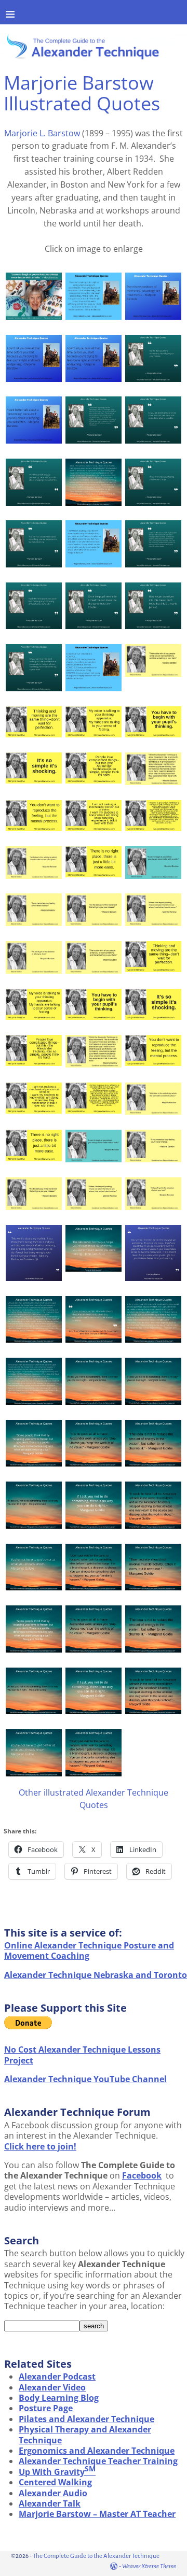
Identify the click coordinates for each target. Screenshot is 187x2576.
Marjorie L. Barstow (42, 133)
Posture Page (46, 2408)
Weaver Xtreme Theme (149, 2566)
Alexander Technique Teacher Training (98, 2461)
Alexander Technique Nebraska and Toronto (96, 1975)
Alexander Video (52, 2387)
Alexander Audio (53, 2493)
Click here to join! (40, 2146)
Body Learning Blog (59, 2398)
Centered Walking (55, 2482)
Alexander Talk (50, 2503)
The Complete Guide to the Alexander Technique (96, 2556)
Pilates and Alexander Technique (86, 2419)
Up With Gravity (57, 2472)
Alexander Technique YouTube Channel (85, 2079)
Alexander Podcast (57, 2376)
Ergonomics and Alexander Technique (97, 2451)
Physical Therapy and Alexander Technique (85, 2435)
